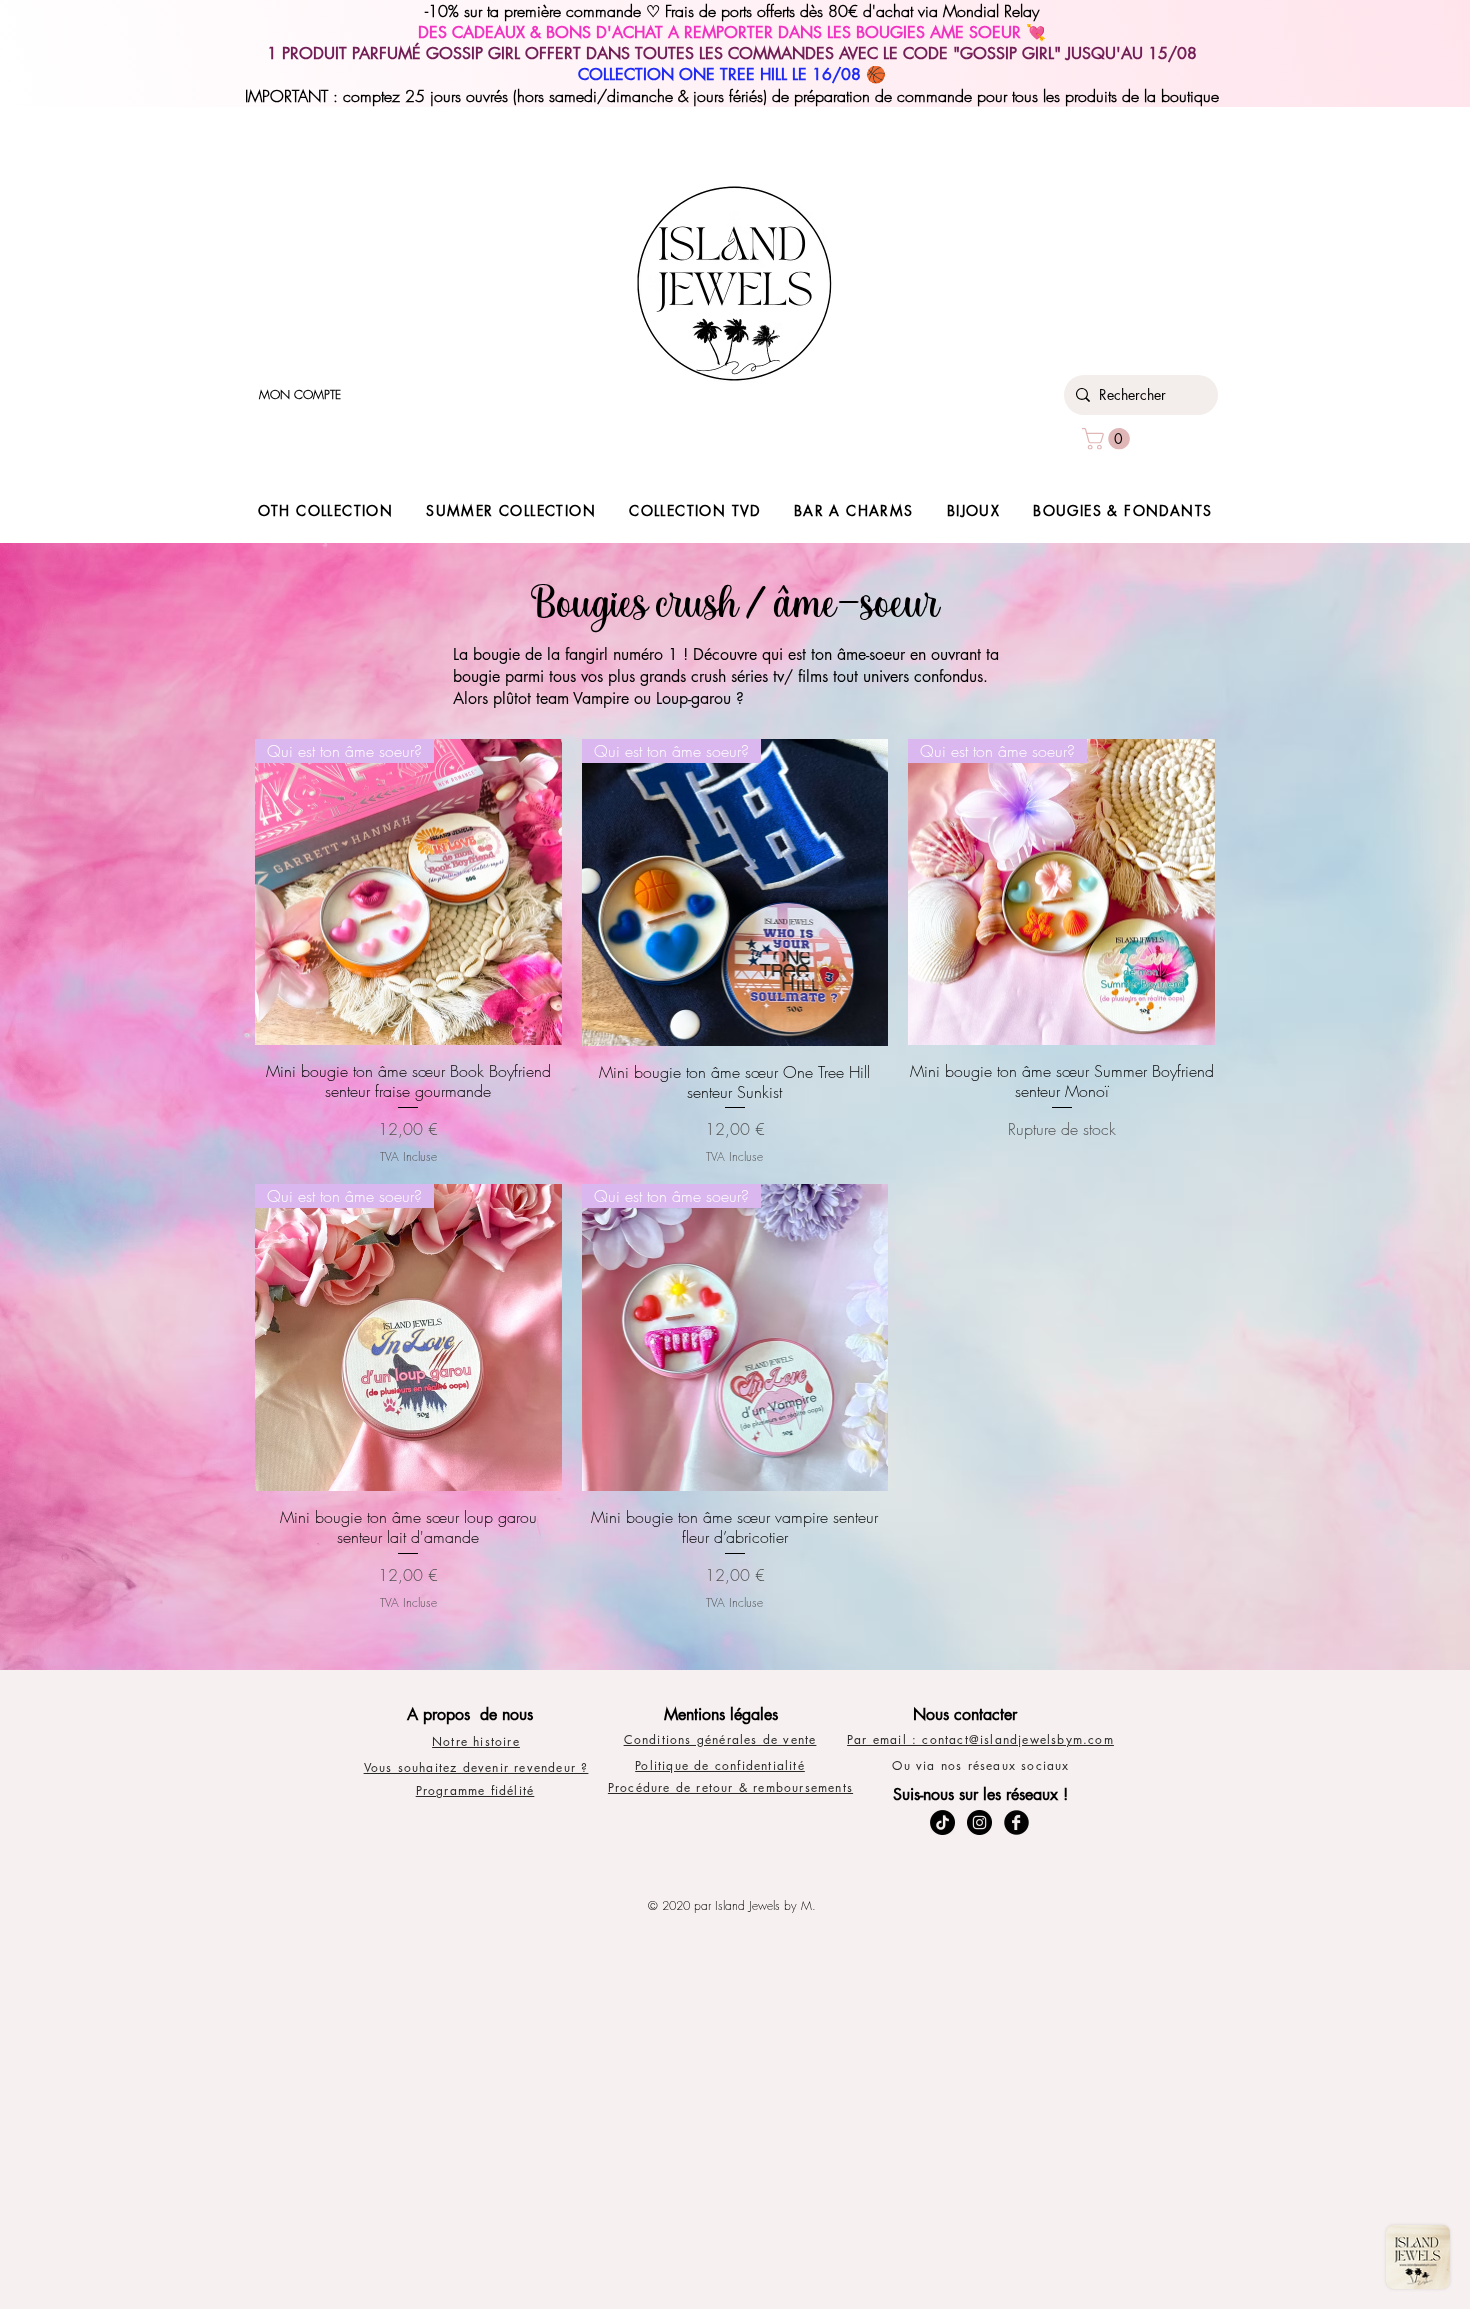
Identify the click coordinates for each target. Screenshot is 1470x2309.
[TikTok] (942, 1822)
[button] (1108, 439)
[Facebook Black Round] (1016, 1822)
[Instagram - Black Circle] (979, 1822)
